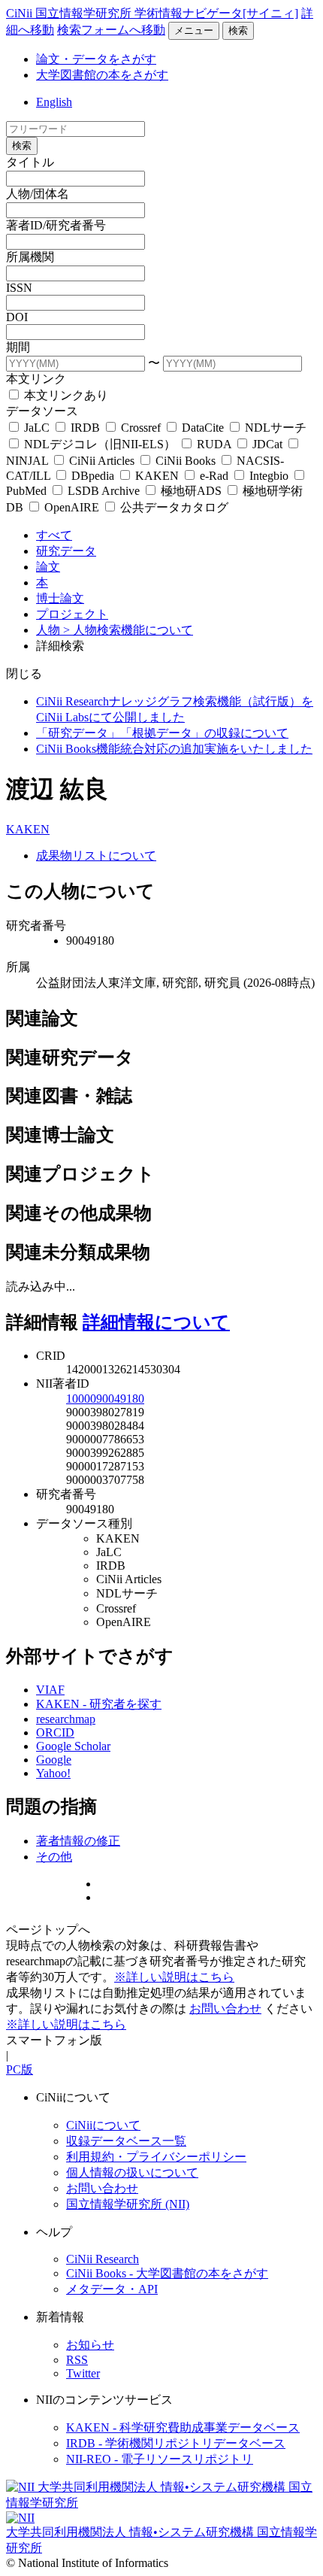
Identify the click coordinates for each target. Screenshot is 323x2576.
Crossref (141, 428)
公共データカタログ (173, 507)
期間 (18, 347)
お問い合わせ (225, 2009)
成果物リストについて (96, 856)
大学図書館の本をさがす (102, 75)
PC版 (20, 2069)
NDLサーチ (274, 428)
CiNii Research (103, 2259)
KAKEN (157, 476)
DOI (17, 317)
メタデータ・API (112, 2289)
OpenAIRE (72, 507)
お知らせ (90, 2345)
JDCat (267, 444)
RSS (77, 2360)
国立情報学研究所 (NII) (128, 2204)
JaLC (37, 428)
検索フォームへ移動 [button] (111, 30)
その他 (54, 1857)
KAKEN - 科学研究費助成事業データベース (183, 2427)
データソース (42, 411)
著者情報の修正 (78, 1841)
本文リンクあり (65, 395)
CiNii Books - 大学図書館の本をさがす (167, 2273)
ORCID (55, 1733)
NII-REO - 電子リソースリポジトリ (160, 2459)
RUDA (214, 444)
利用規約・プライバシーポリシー (156, 2157)
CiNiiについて (103, 2125)
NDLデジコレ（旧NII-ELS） (100, 444)
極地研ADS (191, 491)
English (54, 102)
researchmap (66, 1719)
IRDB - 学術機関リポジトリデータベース (176, 2443)
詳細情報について (156, 1322)
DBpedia (93, 476)
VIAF (50, 1690)
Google (54, 1760)
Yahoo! (53, 1773)
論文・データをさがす (96, 59)
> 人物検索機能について (128, 630)
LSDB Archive (104, 491)
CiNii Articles (102, 461)
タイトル (30, 162)
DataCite (203, 428)
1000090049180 (105, 1399)
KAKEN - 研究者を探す (99, 1704)
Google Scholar (73, 1746)
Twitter (83, 2373)
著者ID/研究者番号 (56, 225)
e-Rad (214, 476)
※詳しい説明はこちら (174, 1977)
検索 (238, 30)
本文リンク (36, 379)
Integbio (269, 476)
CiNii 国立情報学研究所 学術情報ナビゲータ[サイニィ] (152, 13)
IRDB (85, 428)
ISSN (19, 288)
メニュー (194, 30)
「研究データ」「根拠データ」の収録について (162, 733)
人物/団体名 (38, 194)
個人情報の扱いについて (132, 2172)
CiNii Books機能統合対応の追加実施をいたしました (174, 749)
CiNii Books (186, 461)
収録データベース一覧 (126, 2141)
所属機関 (30, 257)
